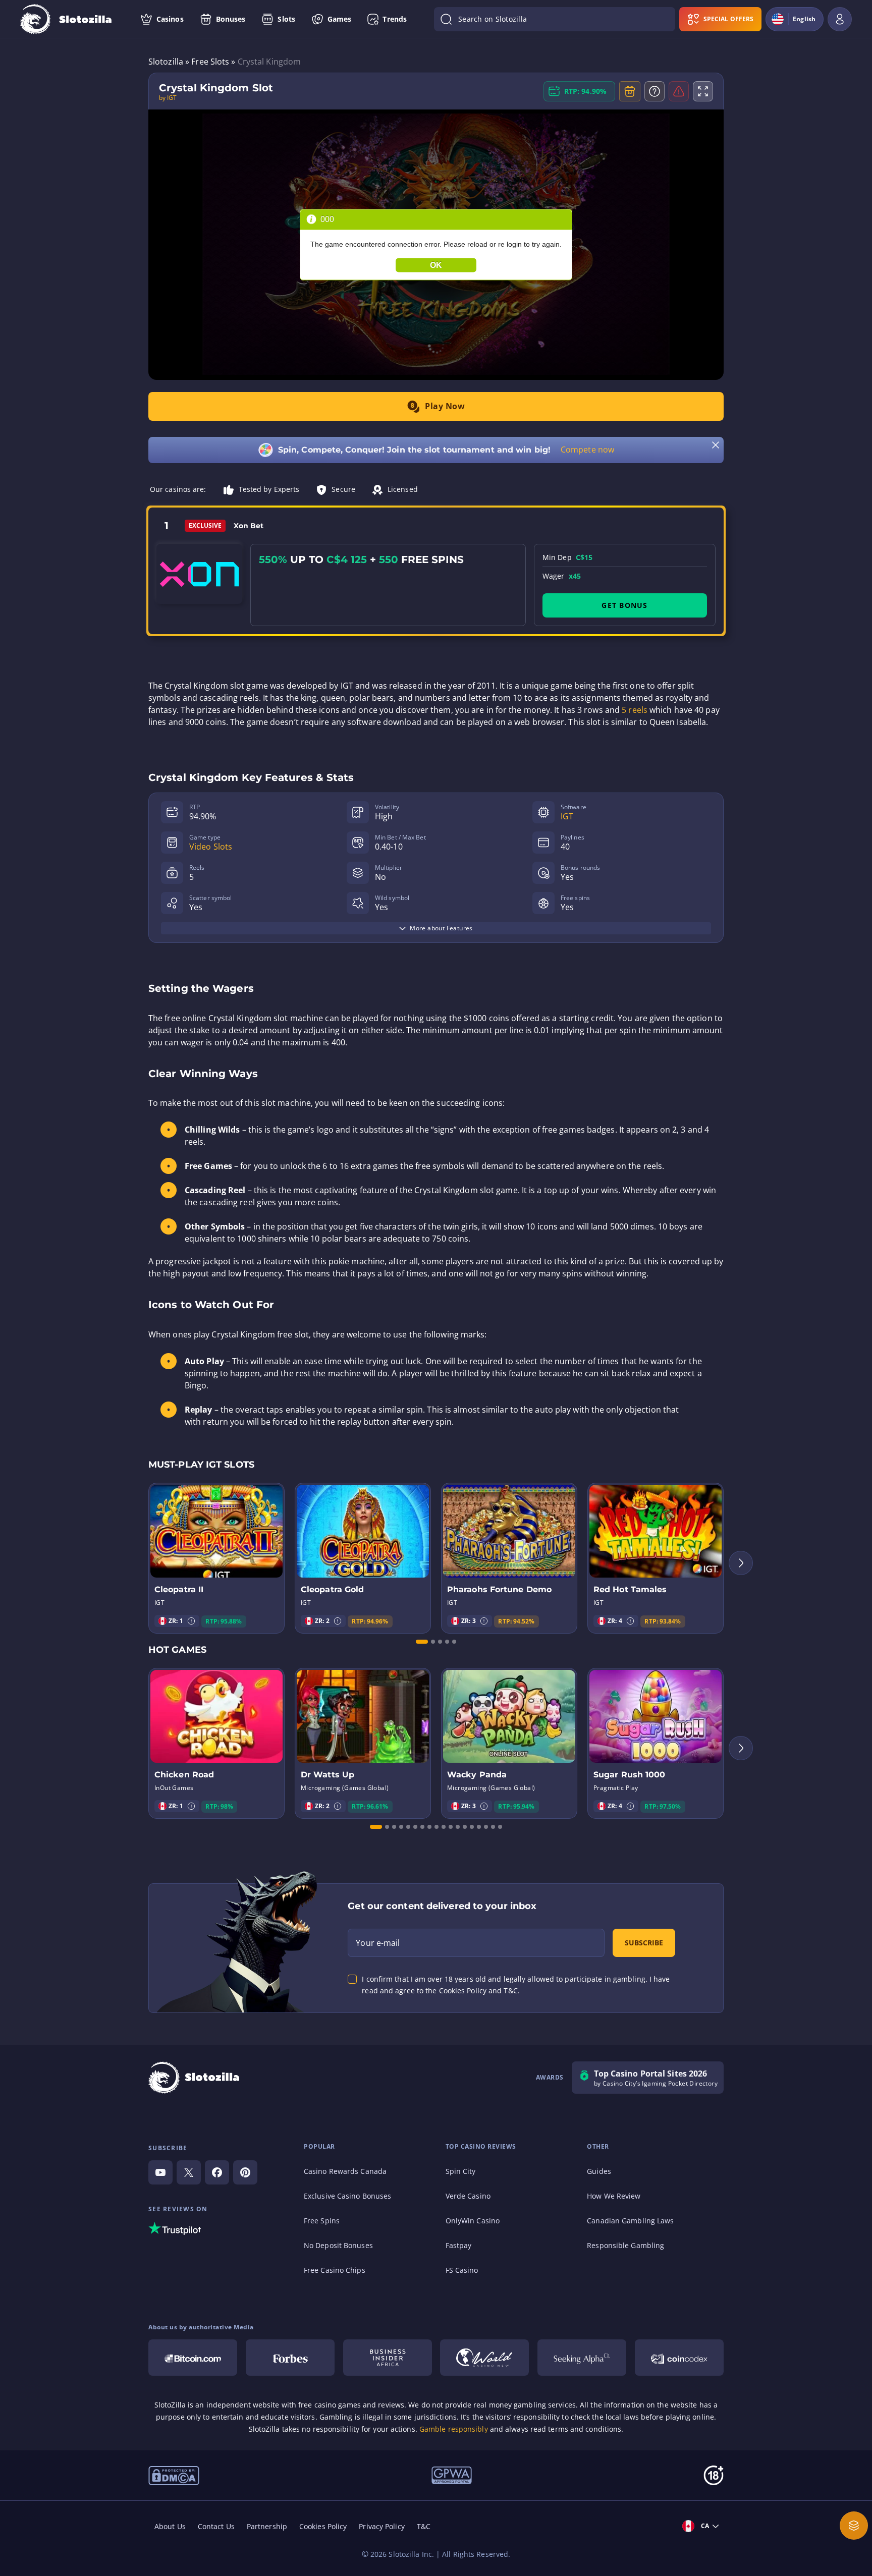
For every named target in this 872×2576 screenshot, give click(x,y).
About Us (170, 2526)
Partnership (267, 2526)
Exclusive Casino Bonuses (347, 2196)
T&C (424, 2526)
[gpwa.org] (452, 2475)
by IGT (168, 98)
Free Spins (322, 2221)
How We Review (614, 2196)
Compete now (587, 450)
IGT (567, 816)
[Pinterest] (245, 2172)
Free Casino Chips (335, 2270)
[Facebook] (217, 2172)
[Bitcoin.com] (193, 2358)
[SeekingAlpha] (582, 2358)
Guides (599, 2171)
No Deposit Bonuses (338, 2245)
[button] (191, 1621)
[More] (854, 2526)
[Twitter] (189, 2172)
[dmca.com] (174, 2475)
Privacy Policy (381, 2526)
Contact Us (216, 2526)
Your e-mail (378, 1943)
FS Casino (462, 2270)
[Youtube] (160, 2172)
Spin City (461, 2171)
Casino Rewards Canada (345, 2171)
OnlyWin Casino (473, 2221)
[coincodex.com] (679, 2358)
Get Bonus (624, 605)
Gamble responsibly (454, 2429)
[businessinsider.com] (388, 2358)
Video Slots (211, 847)
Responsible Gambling (625, 2245)
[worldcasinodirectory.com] (484, 2358)
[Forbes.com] (290, 2358)
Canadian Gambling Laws (630, 2221)
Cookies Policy (323, 2526)
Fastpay (459, 2245)
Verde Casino (468, 2196)
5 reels (635, 710)
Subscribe (644, 1943)
